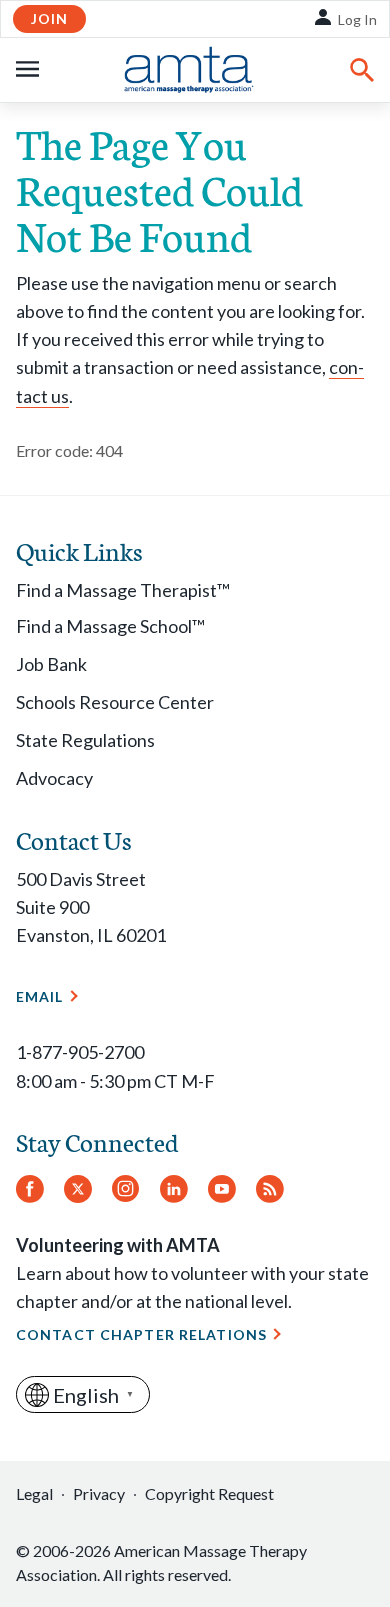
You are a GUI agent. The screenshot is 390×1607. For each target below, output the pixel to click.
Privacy (99, 1493)
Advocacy (54, 778)
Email (40, 996)
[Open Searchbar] (362, 70)
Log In (357, 19)
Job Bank (51, 664)
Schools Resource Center (115, 702)
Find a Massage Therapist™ (123, 590)
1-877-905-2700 (80, 1052)
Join (49, 18)
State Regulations (85, 740)
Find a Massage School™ (110, 626)
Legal (34, 1493)
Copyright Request (209, 1493)
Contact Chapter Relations (141, 1334)
